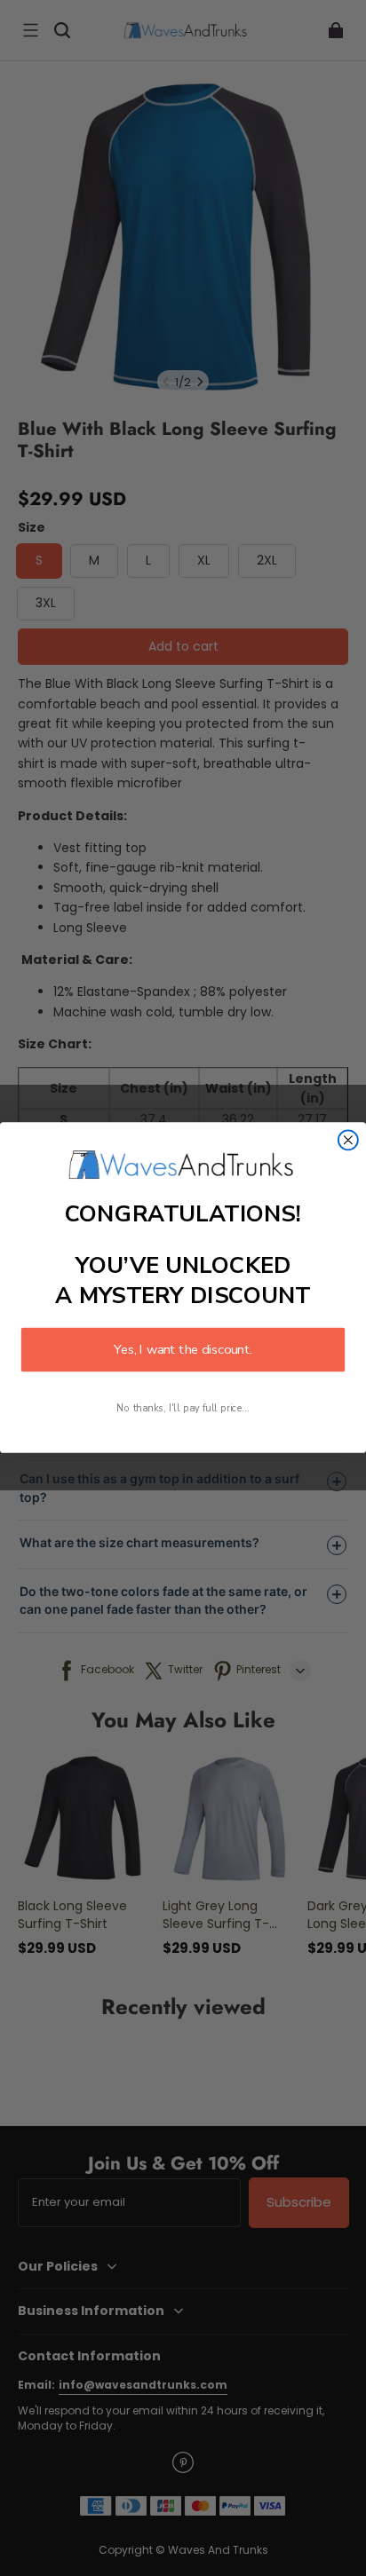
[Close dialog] (348, 1141)
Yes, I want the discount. (183, 1350)
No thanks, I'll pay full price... (183, 1409)
